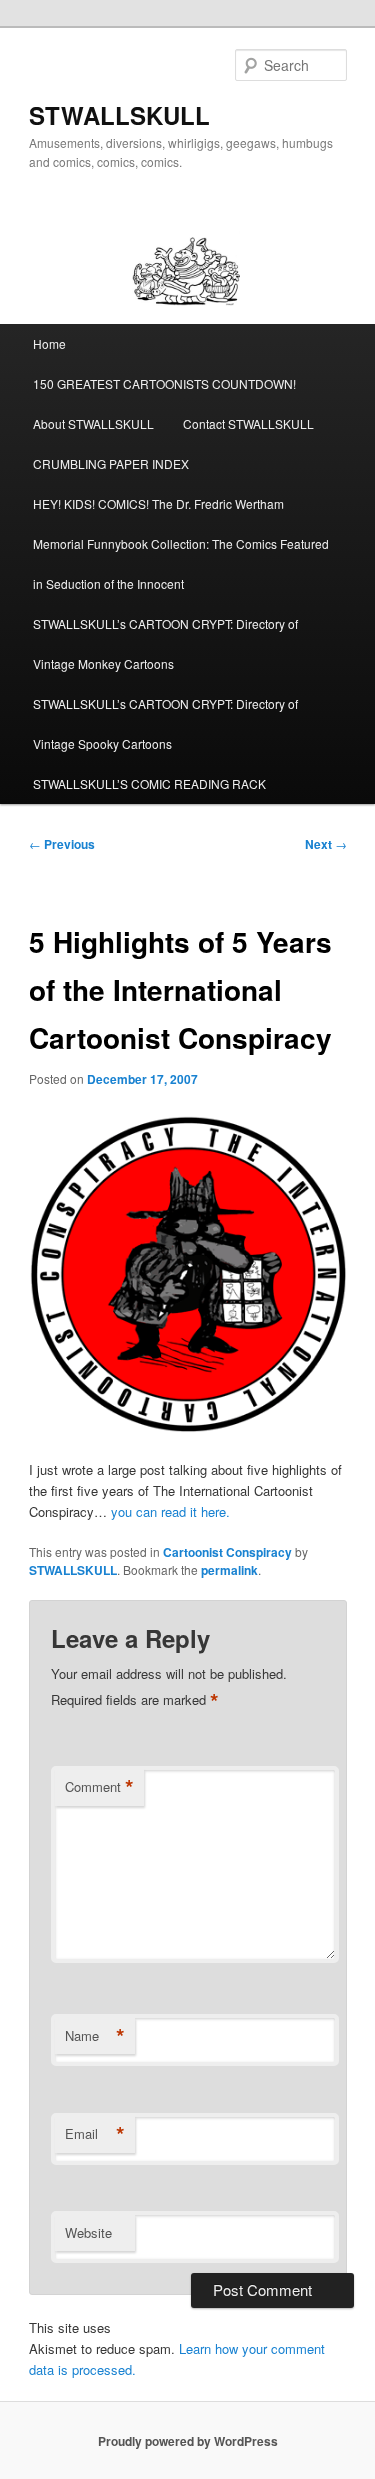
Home (49, 343)
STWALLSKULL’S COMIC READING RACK (149, 783)
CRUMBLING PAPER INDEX (111, 463)
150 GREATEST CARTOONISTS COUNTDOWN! (164, 383)
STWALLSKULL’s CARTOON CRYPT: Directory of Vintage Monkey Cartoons (165, 643)
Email (95, 2134)
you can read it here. (170, 1511)
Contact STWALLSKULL (248, 423)
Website (88, 2232)
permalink (229, 1570)
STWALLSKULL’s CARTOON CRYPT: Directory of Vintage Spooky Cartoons (165, 723)
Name (95, 2036)
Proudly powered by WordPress (188, 2441)
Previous (62, 844)
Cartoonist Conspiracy (227, 1552)
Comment (99, 1787)
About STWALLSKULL (93, 423)
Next (326, 844)
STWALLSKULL (119, 115)
